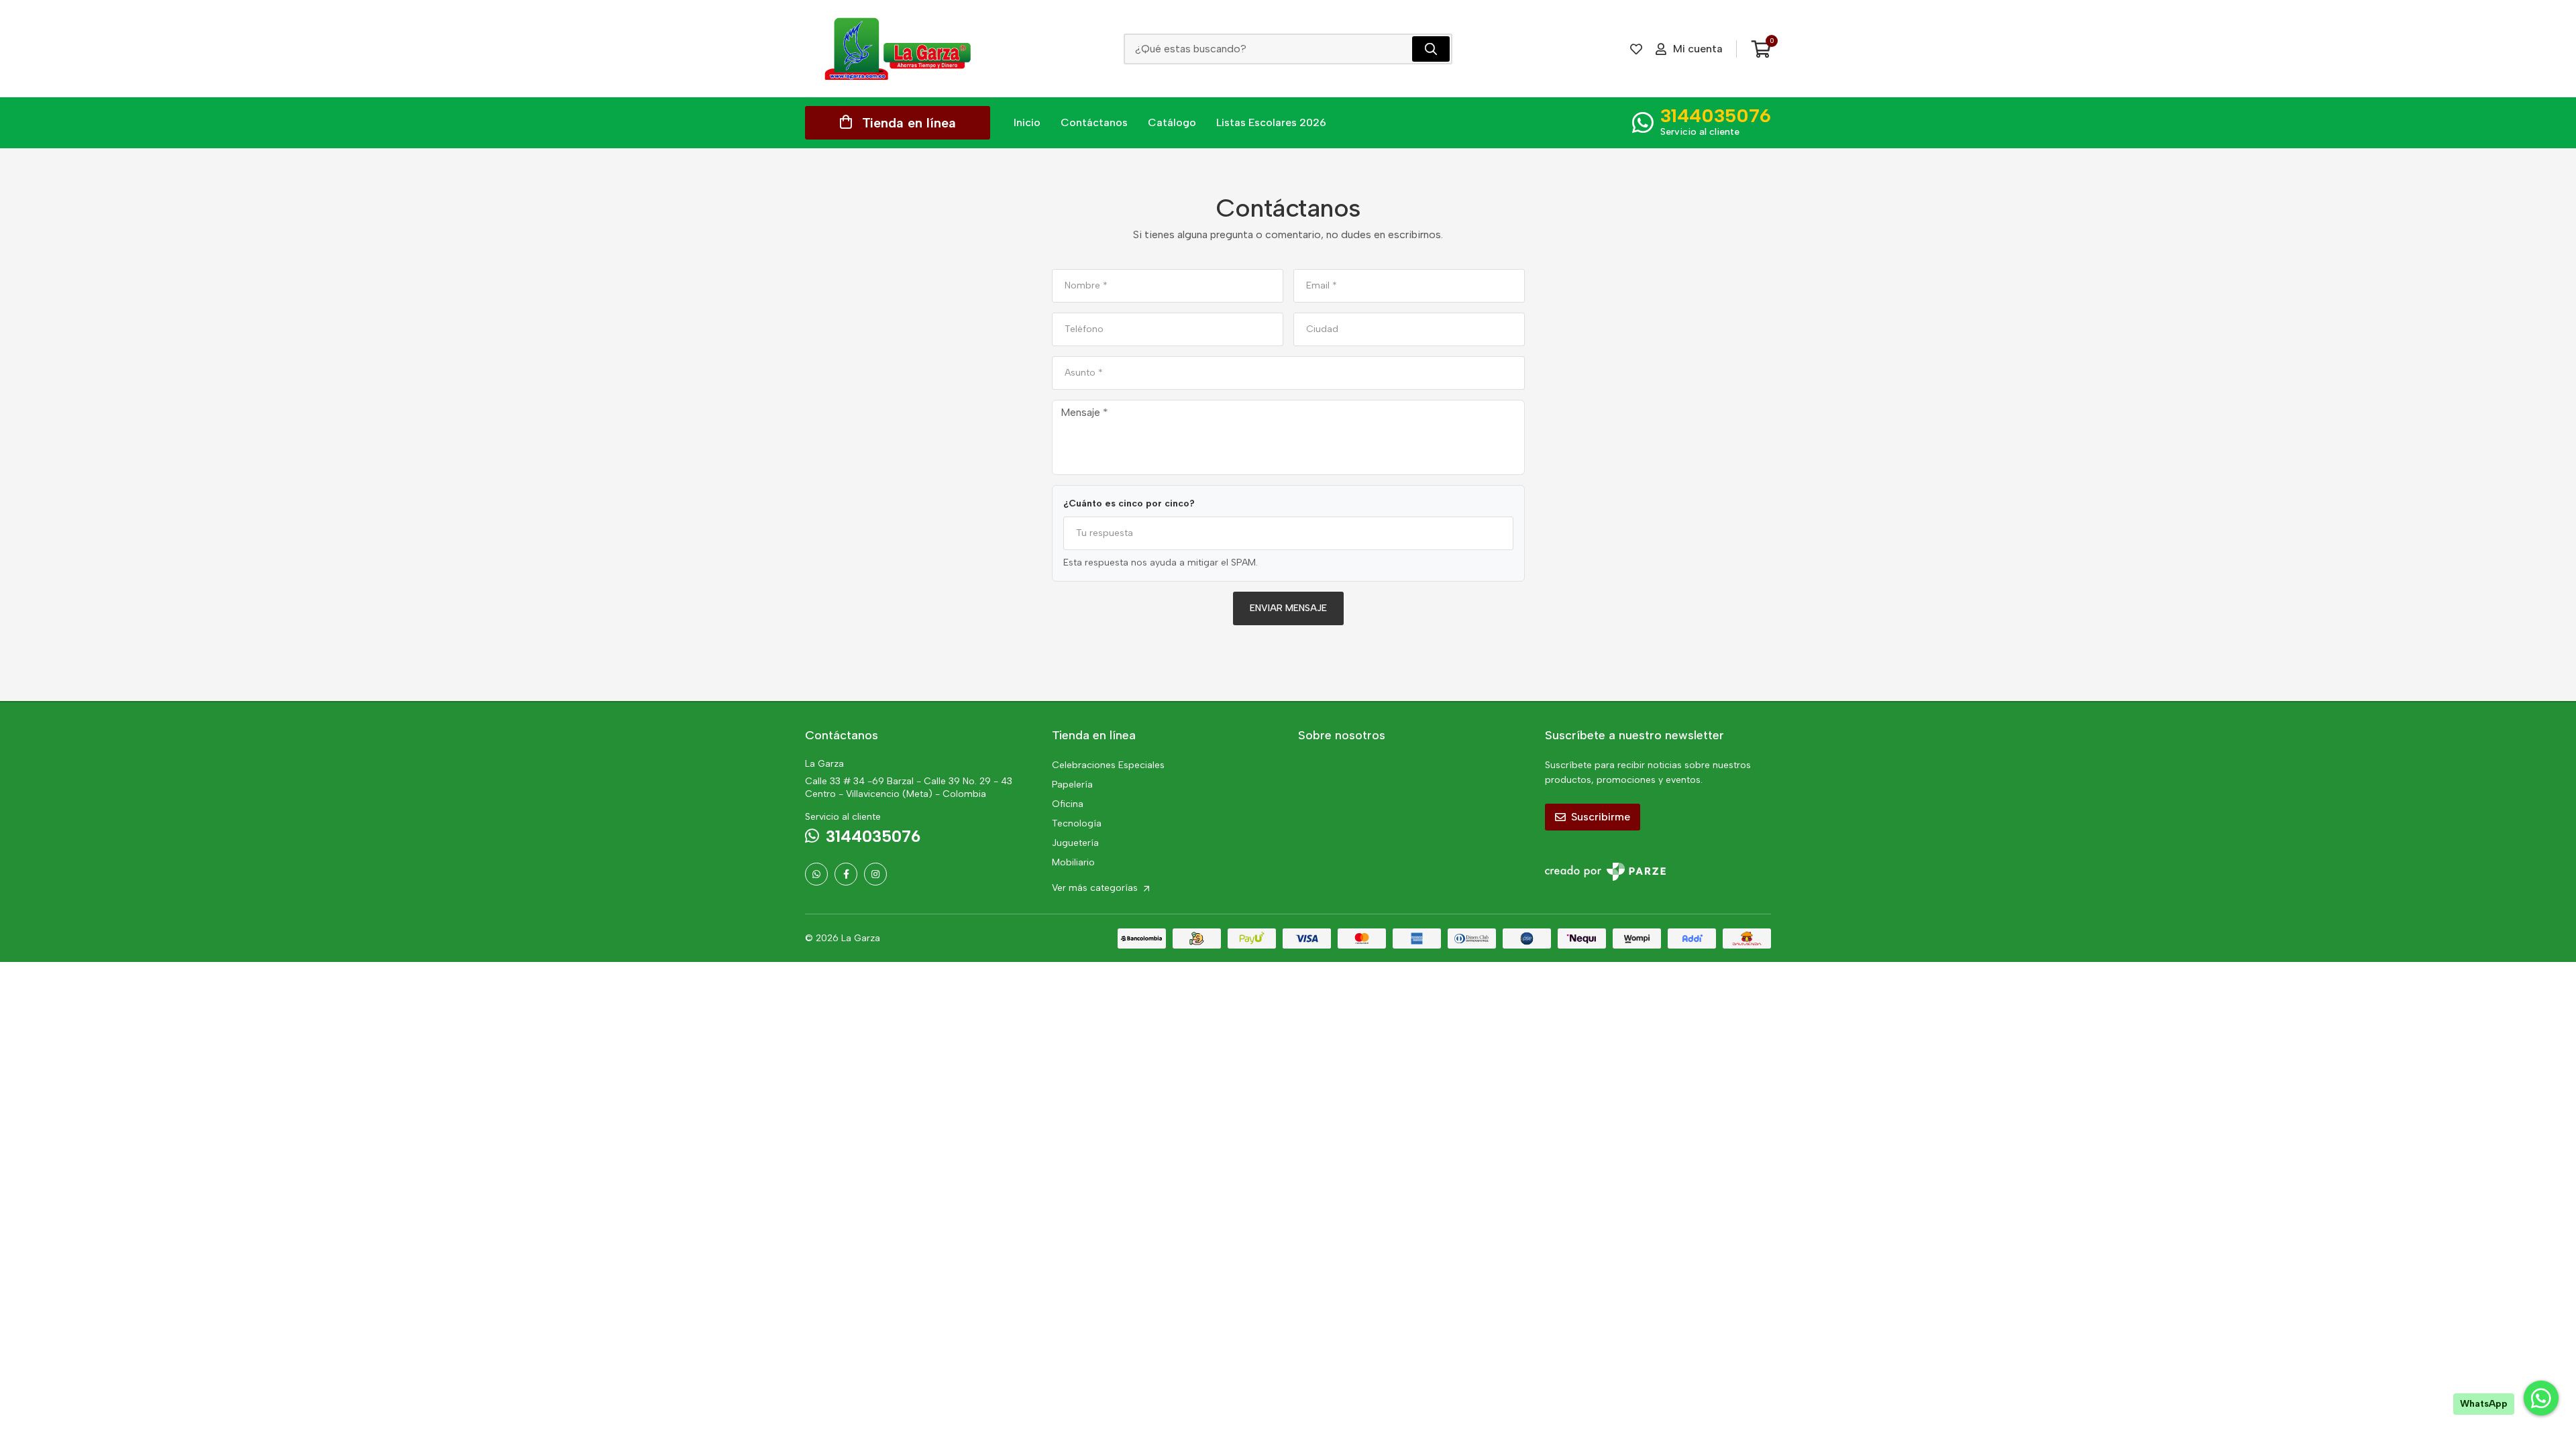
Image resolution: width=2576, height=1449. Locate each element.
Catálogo (1172, 122)
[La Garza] (898, 49)
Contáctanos (1094, 122)
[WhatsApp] (816, 874)
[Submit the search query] (1431, 49)
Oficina (1068, 804)
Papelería (1072, 785)
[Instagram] (875, 874)
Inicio (1027, 122)
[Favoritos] (1636, 49)
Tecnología (1077, 823)
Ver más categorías (1096, 888)
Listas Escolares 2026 (1271, 122)
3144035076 (1716, 115)
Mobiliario (1073, 862)
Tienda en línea (909, 123)
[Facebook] (846, 874)
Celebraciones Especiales (1108, 765)
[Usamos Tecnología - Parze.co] (1605, 872)
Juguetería (1075, 843)
